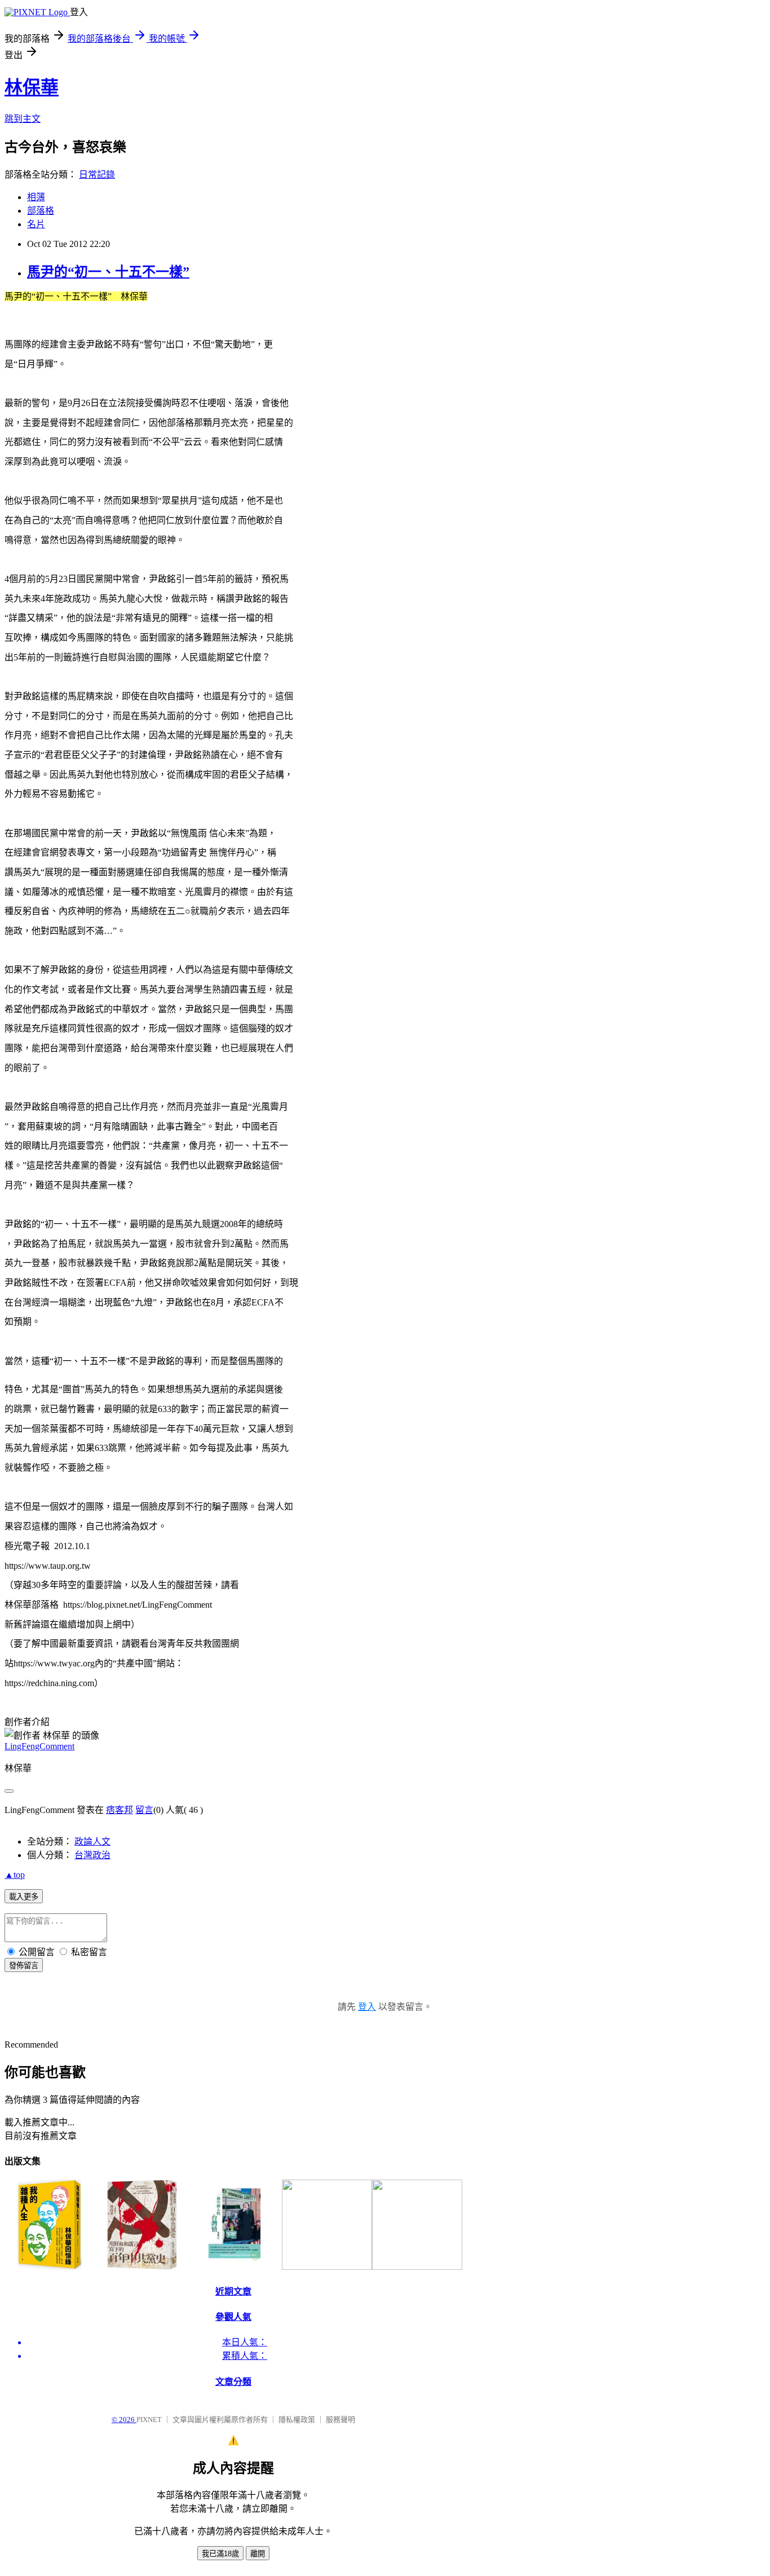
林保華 (32, 87)
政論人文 (92, 1841)
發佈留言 (24, 1966)
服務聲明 (340, 2420)
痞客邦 (120, 1810)
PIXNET (149, 2420)
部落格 (41, 211)
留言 (144, 1810)
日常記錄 (97, 175)
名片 (36, 224)
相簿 (36, 197)
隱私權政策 (297, 2420)
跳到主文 (23, 119)
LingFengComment (39, 1746)
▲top (15, 1875)
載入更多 (24, 1897)
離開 (258, 2554)
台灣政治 (92, 1855)
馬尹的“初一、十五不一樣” (108, 272)
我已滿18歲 (220, 2554)
